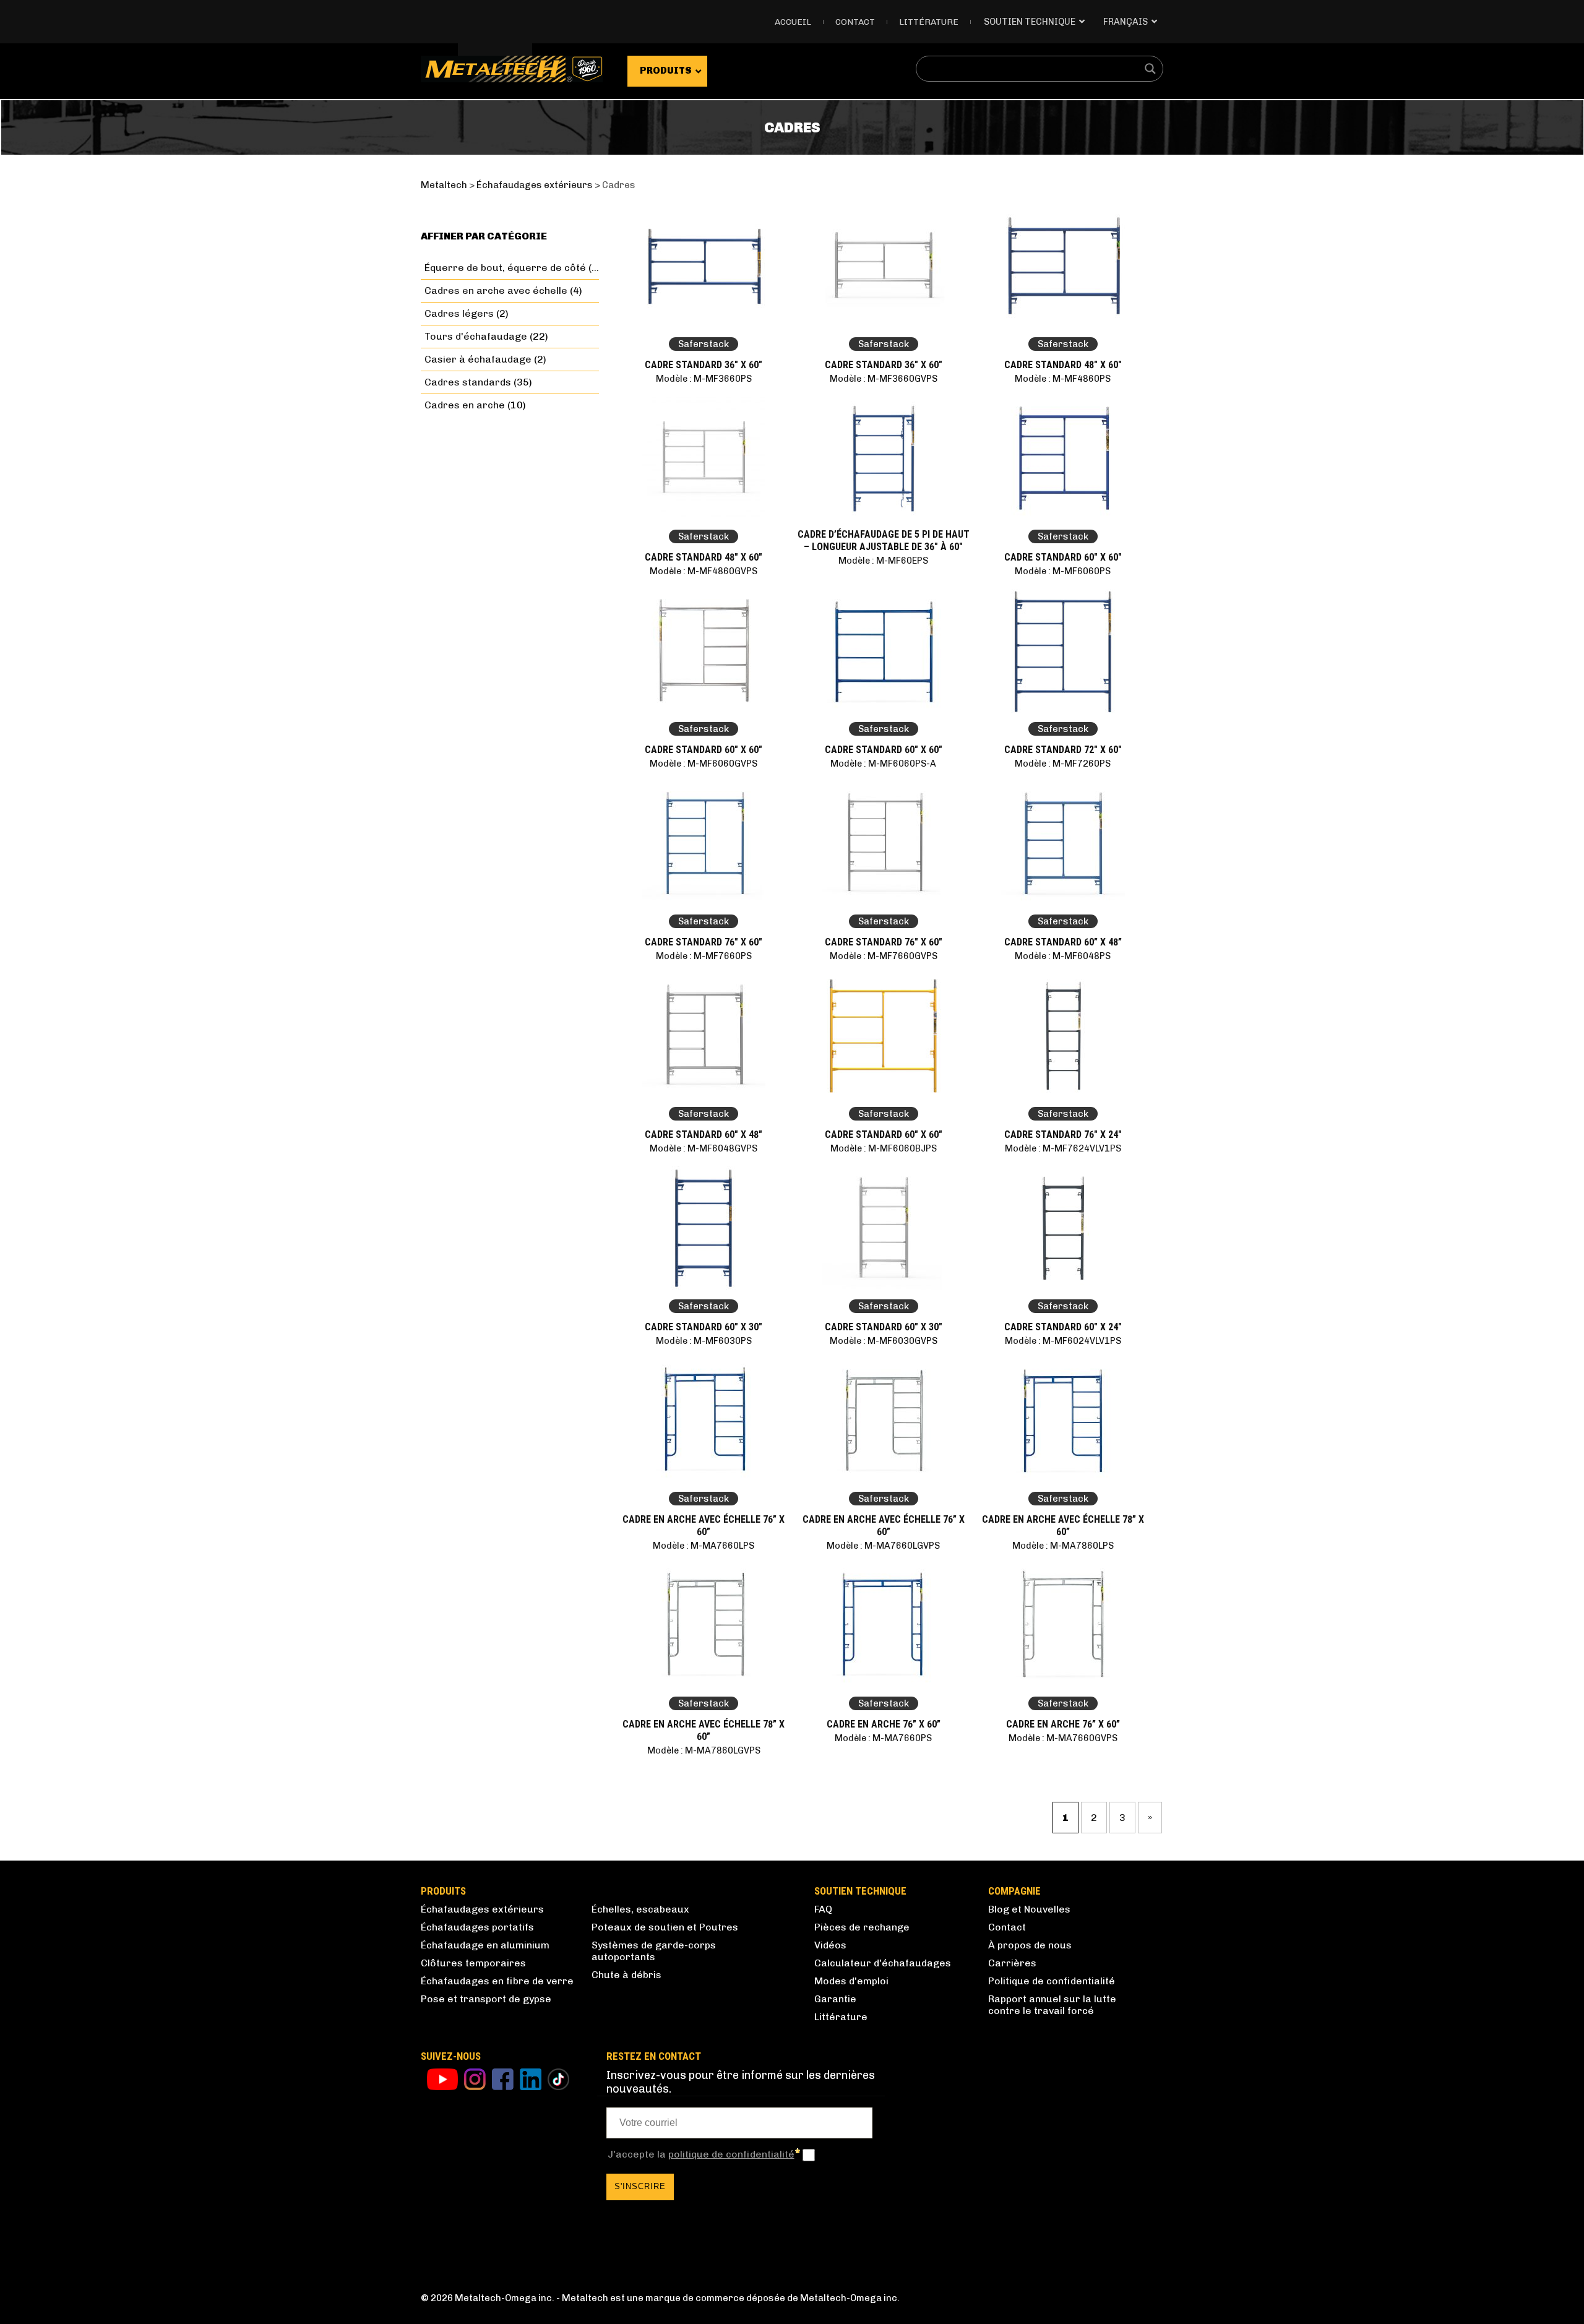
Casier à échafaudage (478, 359)
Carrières (1012, 1963)
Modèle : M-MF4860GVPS (704, 571)
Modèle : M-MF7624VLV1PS (1063, 1148)
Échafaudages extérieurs (482, 1909)
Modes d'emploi (851, 1981)
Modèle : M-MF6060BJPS (884, 1148)
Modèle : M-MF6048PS (1063, 956)
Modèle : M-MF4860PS (1063, 379)
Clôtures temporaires (473, 1963)
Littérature (929, 22)
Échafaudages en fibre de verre (497, 1981)
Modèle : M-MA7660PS (883, 1738)
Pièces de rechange (862, 1927)
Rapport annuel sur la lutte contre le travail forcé (1052, 2005)
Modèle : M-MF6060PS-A (883, 764)
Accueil (793, 22)
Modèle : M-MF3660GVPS (884, 379)
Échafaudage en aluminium (485, 1945)
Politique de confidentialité (1052, 1981)
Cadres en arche (465, 405)
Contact (855, 22)
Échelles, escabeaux (640, 1909)
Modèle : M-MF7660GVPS (884, 956)
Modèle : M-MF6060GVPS (704, 764)
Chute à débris (626, 1975)
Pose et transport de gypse (486, 1999)
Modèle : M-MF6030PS (704, 1341)
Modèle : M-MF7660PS (704, 956)
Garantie (835, 1999)
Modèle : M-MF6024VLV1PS (1063, 1341)
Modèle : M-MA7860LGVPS (704, 1750)
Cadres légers (459, 313)
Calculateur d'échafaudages (883, 1963)
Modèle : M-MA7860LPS (1063, 1546)
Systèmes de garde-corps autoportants (654, 1951)
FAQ (823, 1909)
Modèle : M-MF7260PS (1063, 764)
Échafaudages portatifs (477, 1927)
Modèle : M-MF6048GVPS (704, 1148)
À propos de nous (1030, 1945)
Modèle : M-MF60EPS (883, 561)
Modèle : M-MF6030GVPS (884, 1341)
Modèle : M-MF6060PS (1063, 571)
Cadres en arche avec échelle (496, 290)
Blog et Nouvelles (1029, 1909)
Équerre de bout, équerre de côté (505, 268)
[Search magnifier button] (1150, 69)
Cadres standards (468, 382)
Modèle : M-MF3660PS (704, 379)
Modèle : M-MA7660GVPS (1063, 1738)
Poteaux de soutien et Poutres (665, 1927)
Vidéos (830, 1945)
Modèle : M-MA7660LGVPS (883, 1546)
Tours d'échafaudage (476, 336)
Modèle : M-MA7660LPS (704, 1546)
